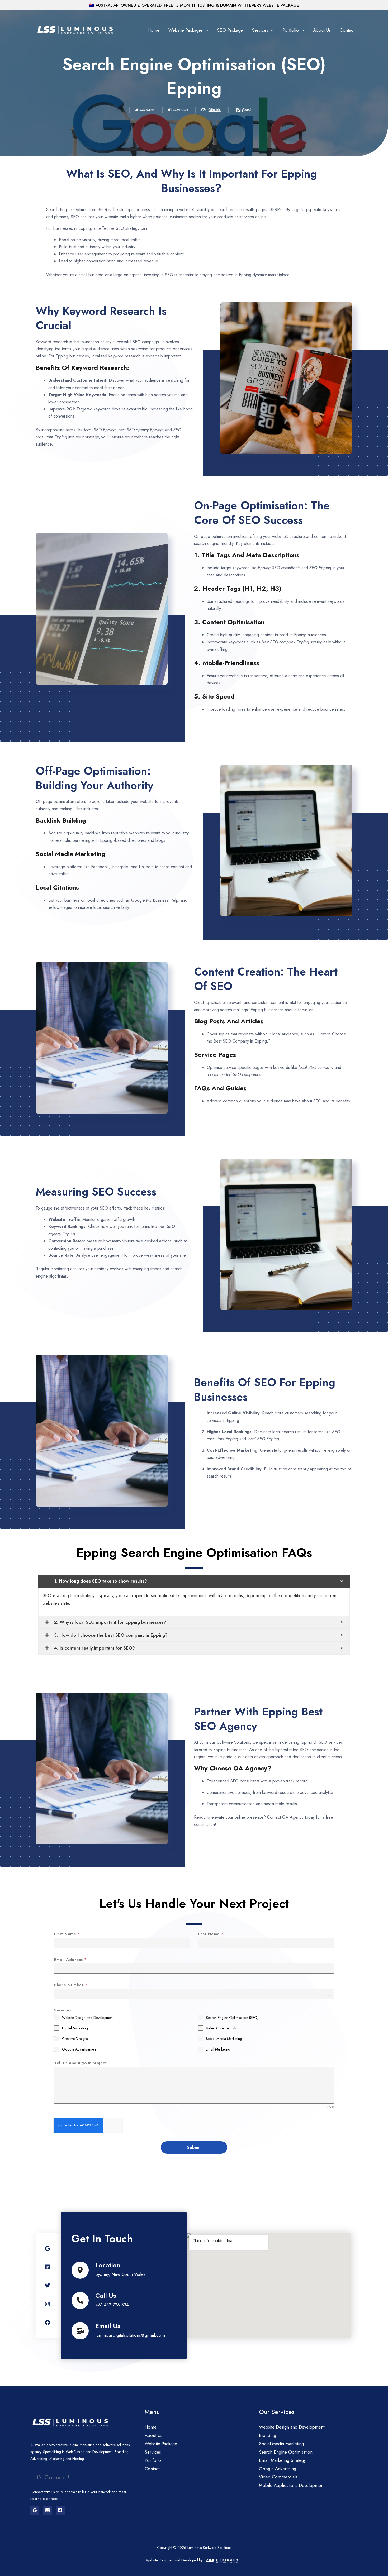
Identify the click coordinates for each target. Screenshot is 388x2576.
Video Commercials (278, 2477)
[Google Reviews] (35, 2510)
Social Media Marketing (281, 2444)
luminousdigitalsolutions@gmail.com (130, 2335)
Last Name (211, 1934)
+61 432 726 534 (112, 2305)
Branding (268, 2435)
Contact (347, 30)
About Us (322, 30)
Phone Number (71, 1985)
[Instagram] (48, 2510)
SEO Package (230, 30)
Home (153, 30)
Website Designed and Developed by (174, 2560)
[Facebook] (60, 2510)
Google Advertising (278, 2469)
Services (260, 30)
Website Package (161, 2444)
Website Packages (186, 30)
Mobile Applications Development (292, 2485)
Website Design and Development (292, 2427)
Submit (194, 2147)
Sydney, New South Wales (120, 2274)
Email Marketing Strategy (282, 2460)
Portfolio (291, 30)
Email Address (70, 1960)
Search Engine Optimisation (286, 2452)
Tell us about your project (80, 2063)
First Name (67, 1934)
